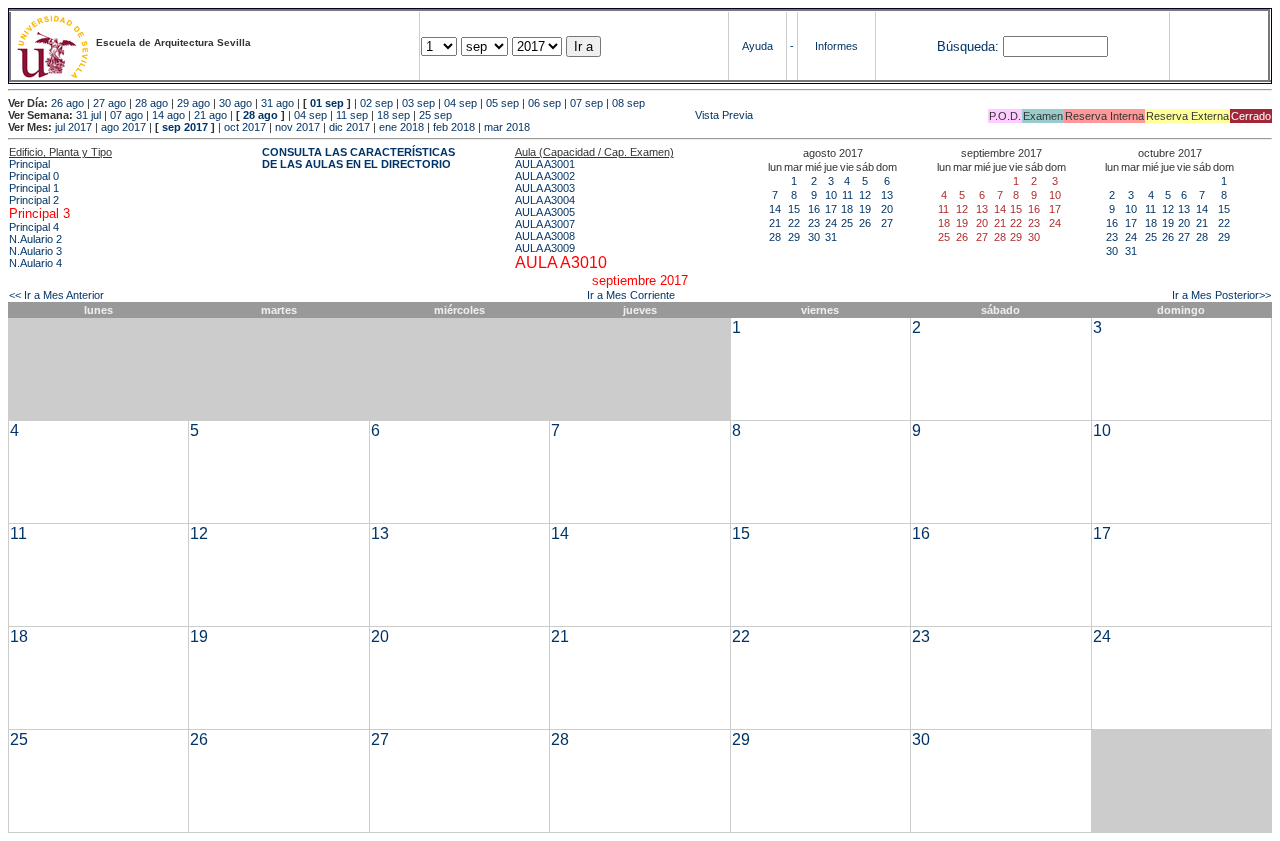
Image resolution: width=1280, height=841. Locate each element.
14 (775, 209)
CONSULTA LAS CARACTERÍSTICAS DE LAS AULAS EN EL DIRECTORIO (358, 158)
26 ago (67, 103)
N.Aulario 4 (35, 263)
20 (887, 209)
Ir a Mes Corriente (631, 295)
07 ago (126, 115)
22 (794, 223)
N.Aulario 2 (35, 239)
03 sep (418, 103)
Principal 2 (34, 200)
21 (775, 223)
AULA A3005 (545, 212)
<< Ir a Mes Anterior (56, 295)
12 (865, 195)
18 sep (393, 115)
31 (831, 237)
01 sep (327, 103)
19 (865, 209)
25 (847, 223)
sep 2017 (185, 127)
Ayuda (757, 46)
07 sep (586, 103)
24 (831, 223)
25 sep (435, 115)
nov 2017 (297, 127)
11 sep (352, 115)
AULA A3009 (545, 248)
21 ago (210, 115)
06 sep (544, 103)
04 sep (460, 103)
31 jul (88, 115)
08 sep (628, 103)
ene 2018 (401, 127)
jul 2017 (73, 127)
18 (847, 209)
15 (794, 209)
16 (814, 209)
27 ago (109, 103)
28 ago (151, 103)
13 (887, 195)
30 (814, 237)
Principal (29, 164)
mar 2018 (507, 127)
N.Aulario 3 (35, 251)
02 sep (376, 103)
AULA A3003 (545, 188)
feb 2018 (454, 127)
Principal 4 (34, 227)
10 (831, 195)
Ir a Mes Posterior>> (1221, 295)
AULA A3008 (545, 236)
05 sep (502, 103)
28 (775, 237)
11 (847, 195)
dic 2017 (349, 127)
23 (814, 223)
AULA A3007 (545, 224)
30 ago (235, 103)
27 (887, 223)
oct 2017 (245, 127)
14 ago (168, 115)
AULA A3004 (545, 200)
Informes (836, 46)
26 (865, 223)
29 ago (193, 103)
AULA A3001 (545, 164)
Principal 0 (34, 176)
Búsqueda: (968, 46)
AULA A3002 (545, 176)
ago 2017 (123, 127)
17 (831, 209)
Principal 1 (34, 188)
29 (794, 237)
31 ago (277, 103)
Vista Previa (604, 115)
